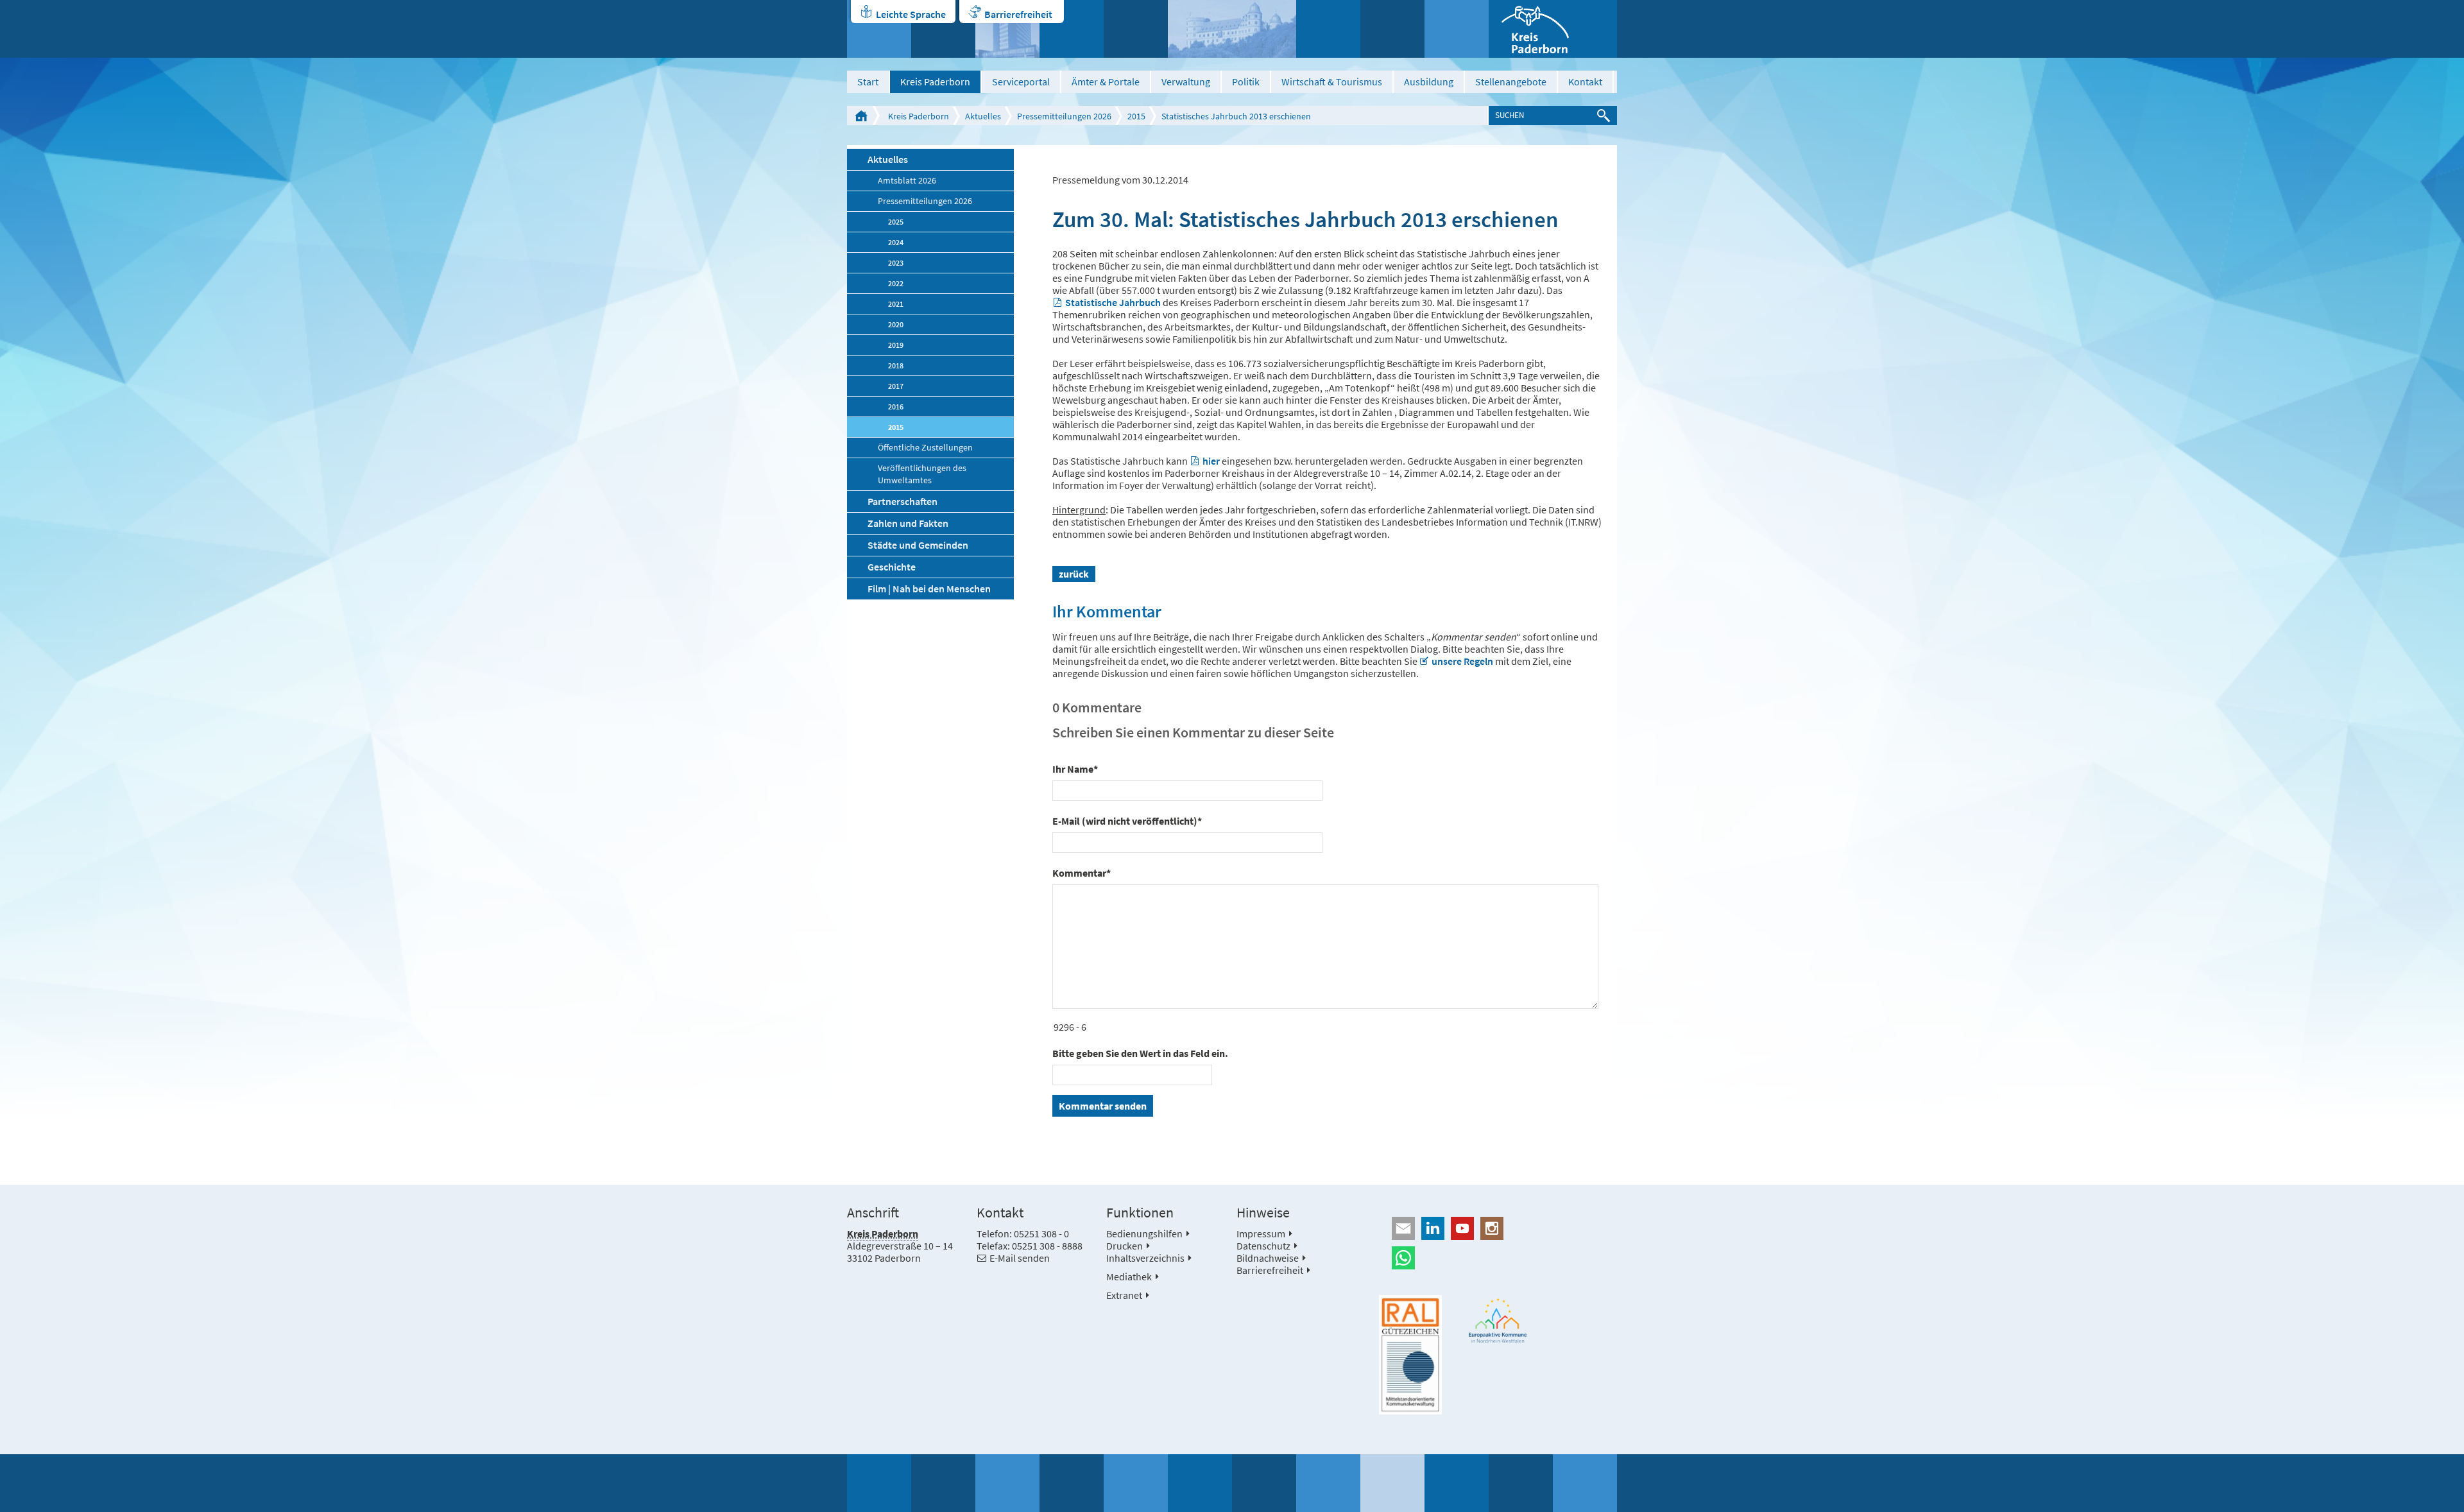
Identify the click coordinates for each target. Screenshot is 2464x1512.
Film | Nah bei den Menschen (929, 588)
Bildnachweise (1268, 1258)
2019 (896, 345)
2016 (896, 407)
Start (868, 82)
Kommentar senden (1103, 1106)
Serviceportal (1021, 82)
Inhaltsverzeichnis (1145, 1258)
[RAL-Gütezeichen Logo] (1410, 1355)
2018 (896, 365)
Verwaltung (1186, 82)
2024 (896, 242)
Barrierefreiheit (1018, 14)
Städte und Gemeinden (918, 545)
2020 (896, 324)
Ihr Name (1075, 769)
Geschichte (892, 567)
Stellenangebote (1511, 82)
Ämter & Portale (1106, 82)
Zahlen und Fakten (908, 523)
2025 (896, 222)
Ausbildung (1429, 82)
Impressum (1261, 1233)
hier (1211, 461)
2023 (896, 263)
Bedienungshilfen (1144, 1233)
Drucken (1125, 1246)
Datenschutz (1263, 1246)
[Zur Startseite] (1553, 29)
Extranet (1124, 1295)
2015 (1136, 116)
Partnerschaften (903, 501)
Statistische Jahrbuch (1113, 302)
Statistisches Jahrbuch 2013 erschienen (1236, 116)
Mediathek (1129, 1276)
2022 (896, 283)
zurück (1074, 574)
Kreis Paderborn (935, 82)
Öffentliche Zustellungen (925, 448)
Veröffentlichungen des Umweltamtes (922, 474)
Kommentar (1082, 873)
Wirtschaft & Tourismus (1332, 82)
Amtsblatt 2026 (907, 181)
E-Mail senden (1020, 1258)
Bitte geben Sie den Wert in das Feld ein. (1140, 1053)
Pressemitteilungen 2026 (1064, 116)
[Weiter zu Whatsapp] (1498, 1258)
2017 (896, 386)
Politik (1246, 82)
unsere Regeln (1462, 661)
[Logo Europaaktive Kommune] (1498, 1320)
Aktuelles (983, 116)
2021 (896, 304)
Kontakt (1585, 82)
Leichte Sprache (911, 14)
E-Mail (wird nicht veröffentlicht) (1127, 821)
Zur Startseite (861, 116)
